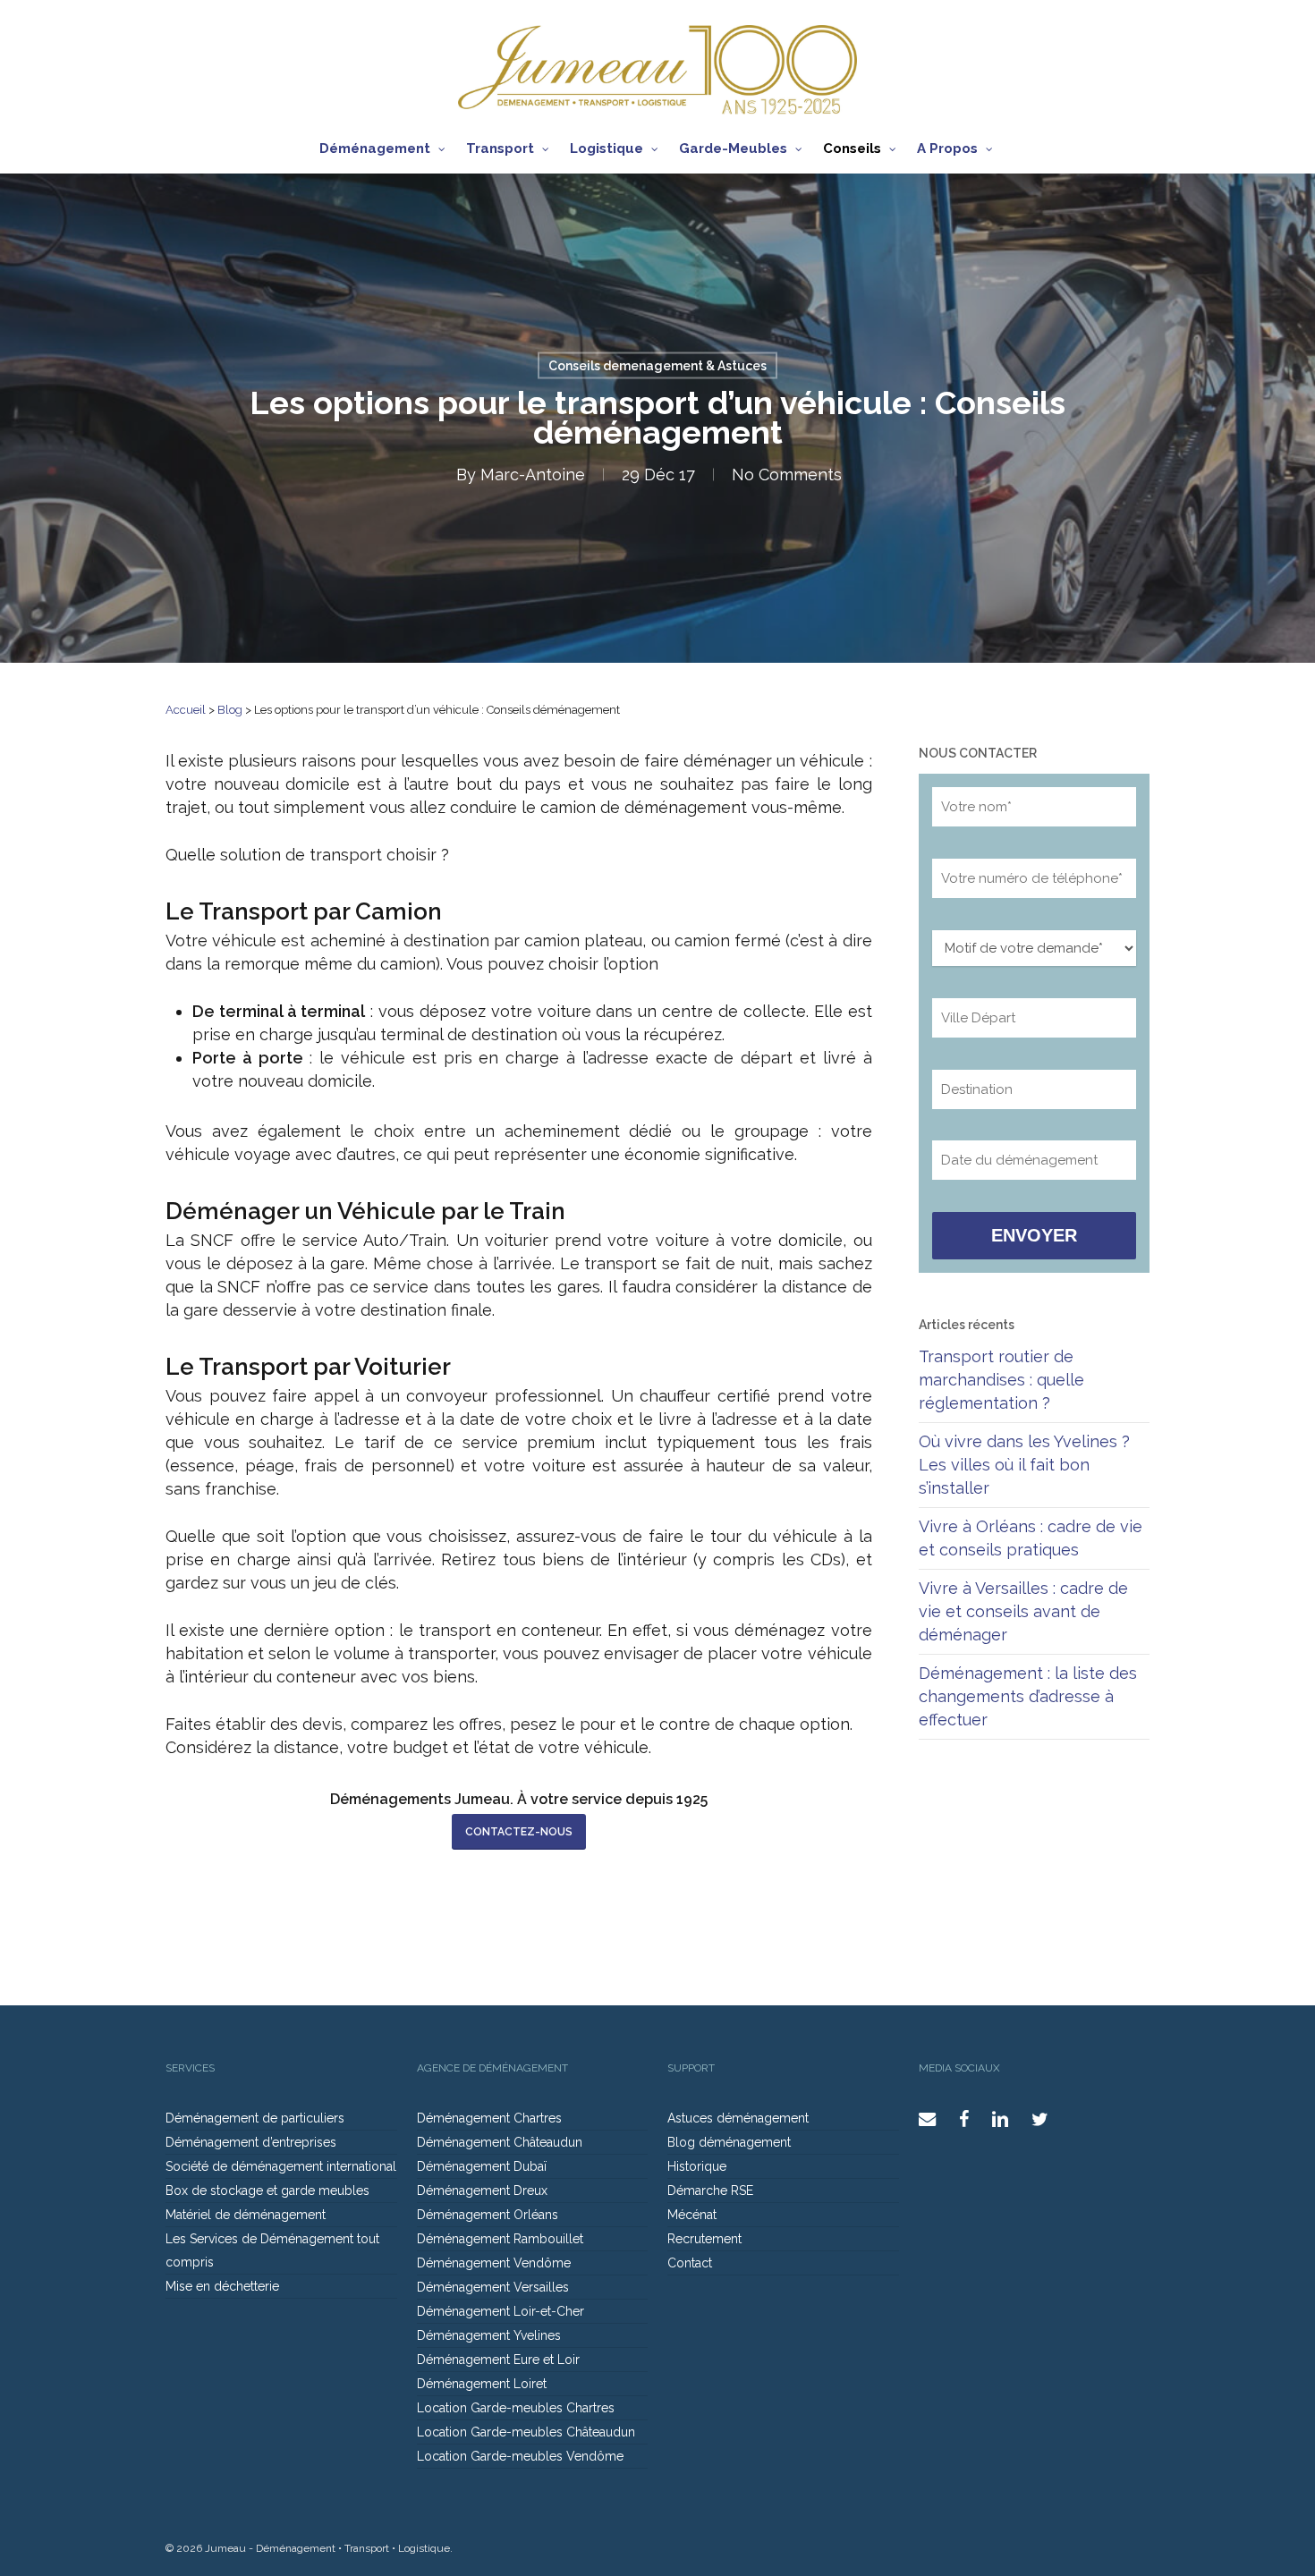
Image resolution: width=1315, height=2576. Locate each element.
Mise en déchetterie (222, 2286)
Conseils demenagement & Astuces (657, 366)
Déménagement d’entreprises (251, 2142)
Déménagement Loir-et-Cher (501, 2311)
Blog (230, 710)
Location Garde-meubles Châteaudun (526, 2432)
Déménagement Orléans (488, 2215)
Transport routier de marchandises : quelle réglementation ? (1001, 1380)
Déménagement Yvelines (489, 2335)
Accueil (186, 710)
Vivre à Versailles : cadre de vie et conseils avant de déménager (1023, 1611)
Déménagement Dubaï (482, 2166)
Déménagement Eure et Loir (498, 2360)
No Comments (787, 475)
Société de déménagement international (281, 2166)
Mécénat (692, 2215)
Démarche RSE (710, 2190)
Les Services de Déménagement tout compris (272, 2250)
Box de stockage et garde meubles (267, 2190)
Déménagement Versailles (493, 2287)
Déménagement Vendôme (494, 2263)
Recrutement (704, 2239)
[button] (519, 1832)
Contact (690, 2263)
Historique (697, 2166)
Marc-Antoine (533, 475)
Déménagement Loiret (482, 2384)
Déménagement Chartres (489, 2118)
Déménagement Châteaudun (500, 2142)
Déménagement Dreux (482, 2190)
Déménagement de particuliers (255, 2118)
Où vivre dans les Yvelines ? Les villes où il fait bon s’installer (1024, 1465)
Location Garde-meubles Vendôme (520, 2456)
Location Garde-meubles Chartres (516, 2408)
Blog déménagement (729, 2142)
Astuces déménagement (738, 2118)
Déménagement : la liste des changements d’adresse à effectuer (1028, 1696)
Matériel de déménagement (246, 2215)
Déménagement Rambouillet (500, 2239)
